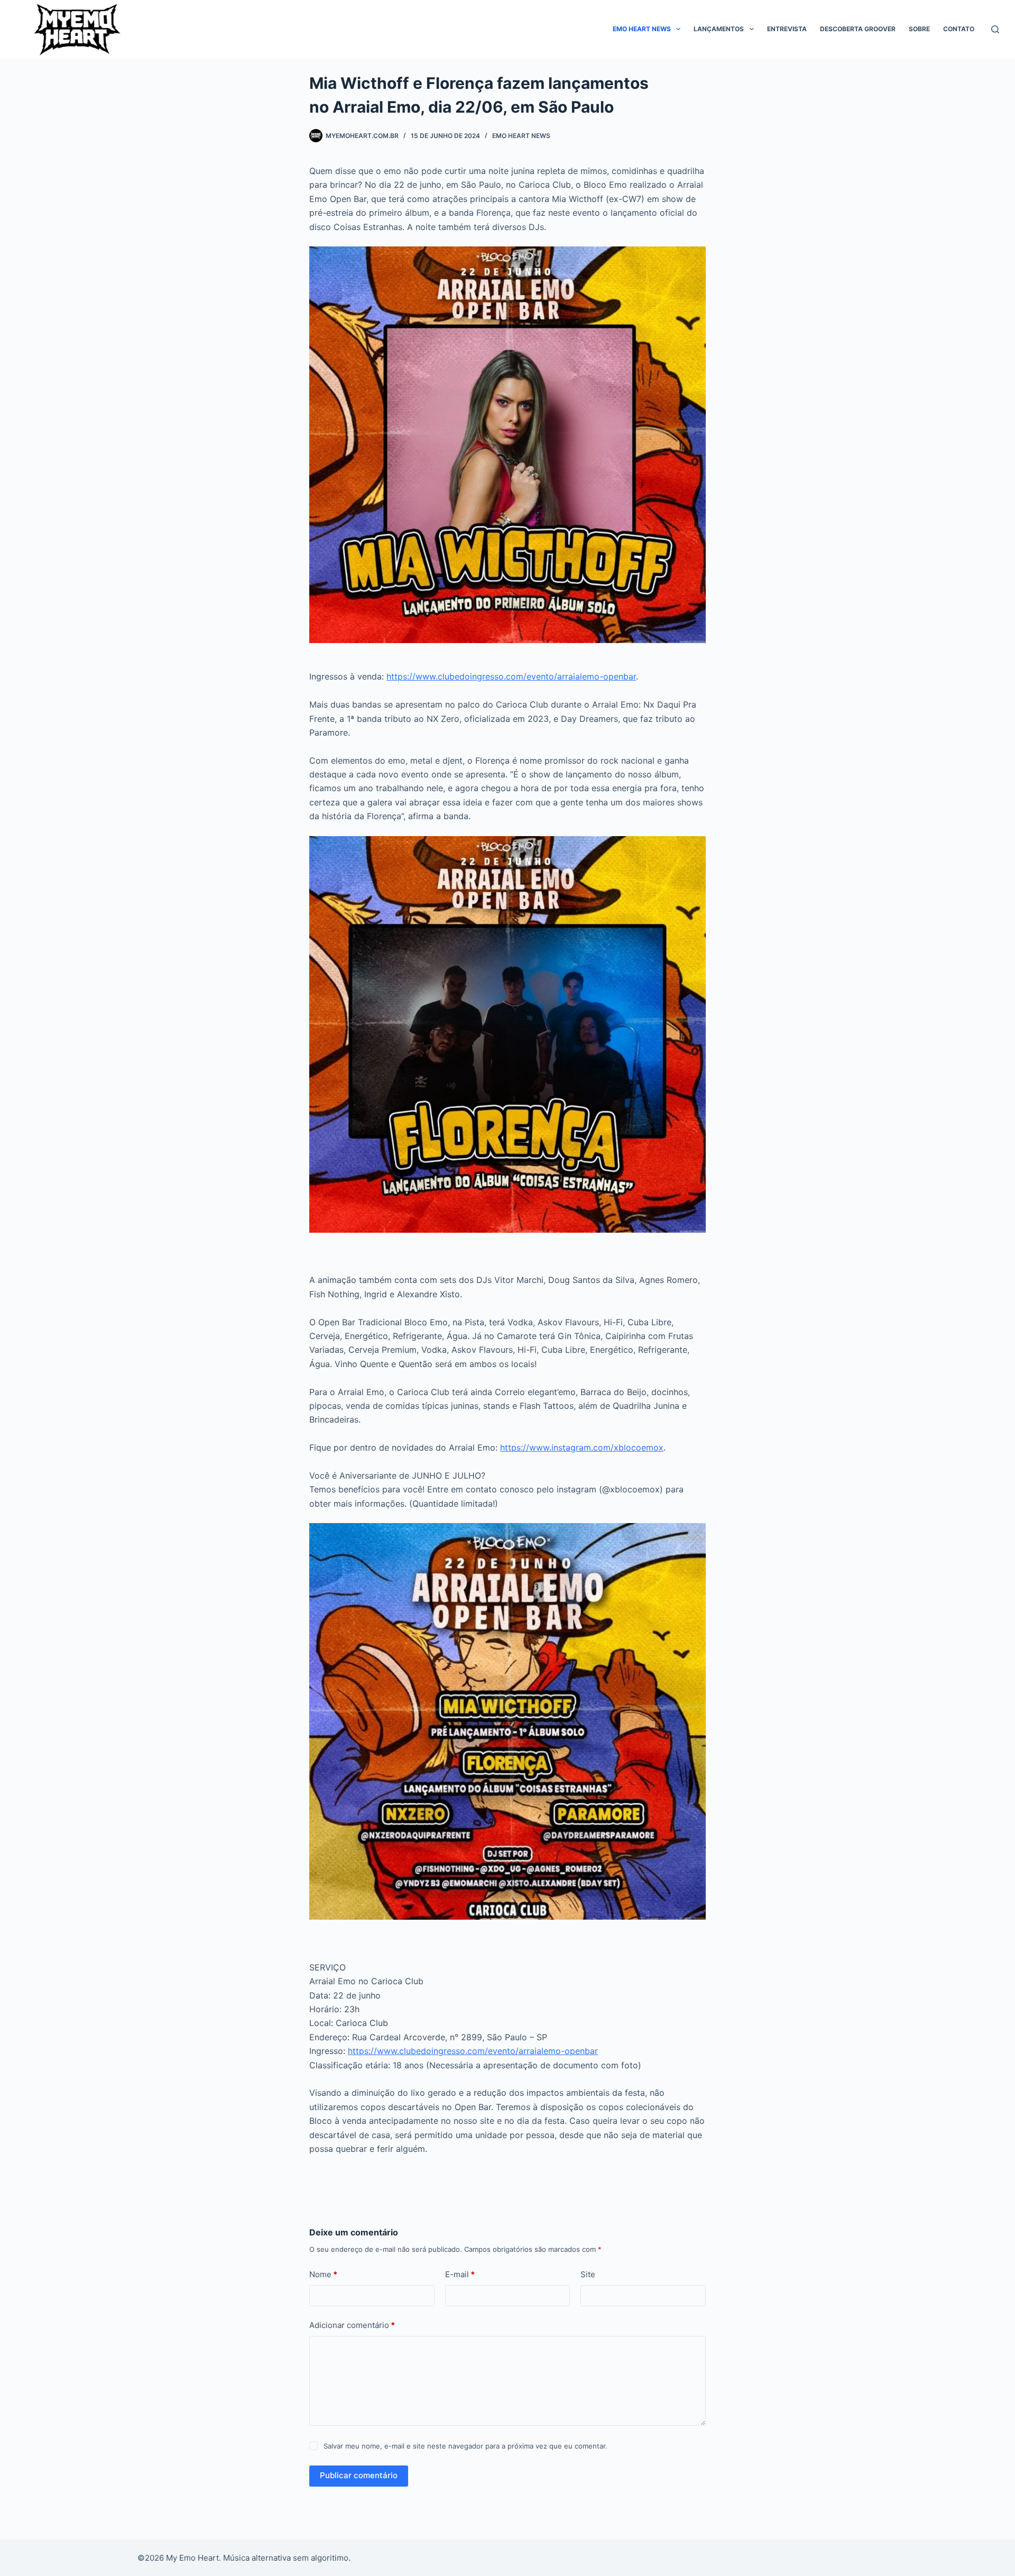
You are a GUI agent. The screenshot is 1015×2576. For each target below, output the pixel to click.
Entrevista (787, 29)
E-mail (460, 2274)
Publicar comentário (359, 2475)
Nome (323, 2274)
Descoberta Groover (858, 29)
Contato (959, 29)
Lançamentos (719, 29)
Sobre (919, 29)
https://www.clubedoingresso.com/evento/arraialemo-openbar (511, 676)
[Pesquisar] (995, 29)
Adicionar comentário (352, 2325)
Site (588, 2274)
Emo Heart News (642, 29)
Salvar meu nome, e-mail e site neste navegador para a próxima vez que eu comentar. (465, 2446)
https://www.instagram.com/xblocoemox (582, 1447)
